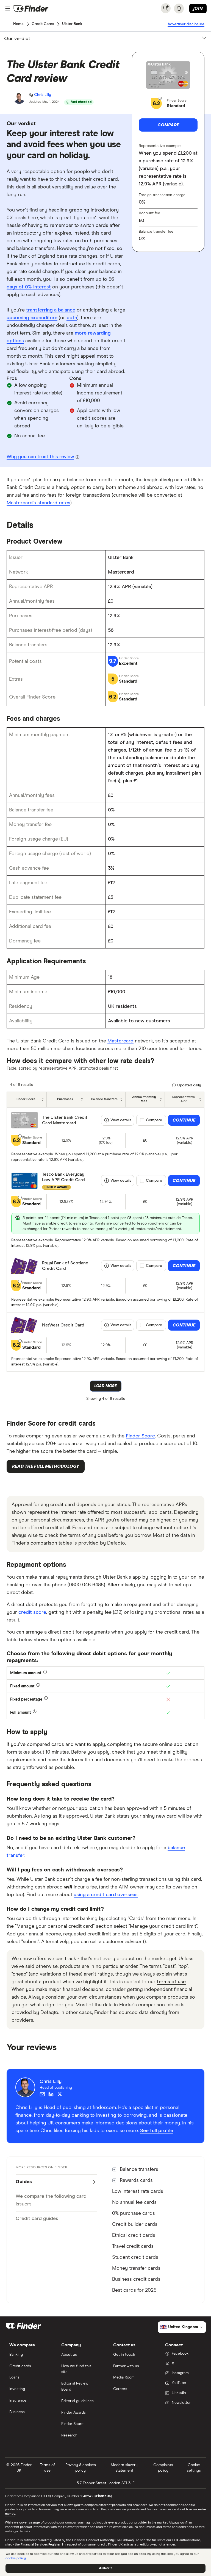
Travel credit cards (133, 2246)
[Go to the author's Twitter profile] (60, 2094)
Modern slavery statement (124, 2468)
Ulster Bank (72, 24)
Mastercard (120, 1041)
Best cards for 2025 (134, 2290)
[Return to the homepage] (31, 9)
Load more (105, 1386)
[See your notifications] (179, 9)
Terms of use (47, 2468)
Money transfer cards (136, 2268)
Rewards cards (136, 2180)
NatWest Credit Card (63, 1325)
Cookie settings (194, 2468)
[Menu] (8, 9)
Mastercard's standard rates (38, 503)
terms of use (171, 1982)
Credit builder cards (135, 2224)
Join (198, 9)
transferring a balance (51, 310)
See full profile (157, 2131)
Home (18, 24)
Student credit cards (135, 2257)
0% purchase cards (134, 2213)
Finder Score (140, 1436)
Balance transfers (139, 2169)
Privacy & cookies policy (81, 2468)
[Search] (166, 8)
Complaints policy (163, 2468)
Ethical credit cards (134, 2235)
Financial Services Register (41, 2545)
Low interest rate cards (138, 2191)
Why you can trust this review (40, 457)
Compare (168, 125)
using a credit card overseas (106, 1895)
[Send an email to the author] (42, 2094)
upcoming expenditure (32, 318)
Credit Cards (43, 24)
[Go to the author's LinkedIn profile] (51, 2094)
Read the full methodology (46, 1466)
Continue (184, 1120)
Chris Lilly (43, 95)
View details (121, 1120)
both (72, 318)
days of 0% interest (29, 287)
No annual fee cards (134, 2202)
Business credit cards (136, 2279)
